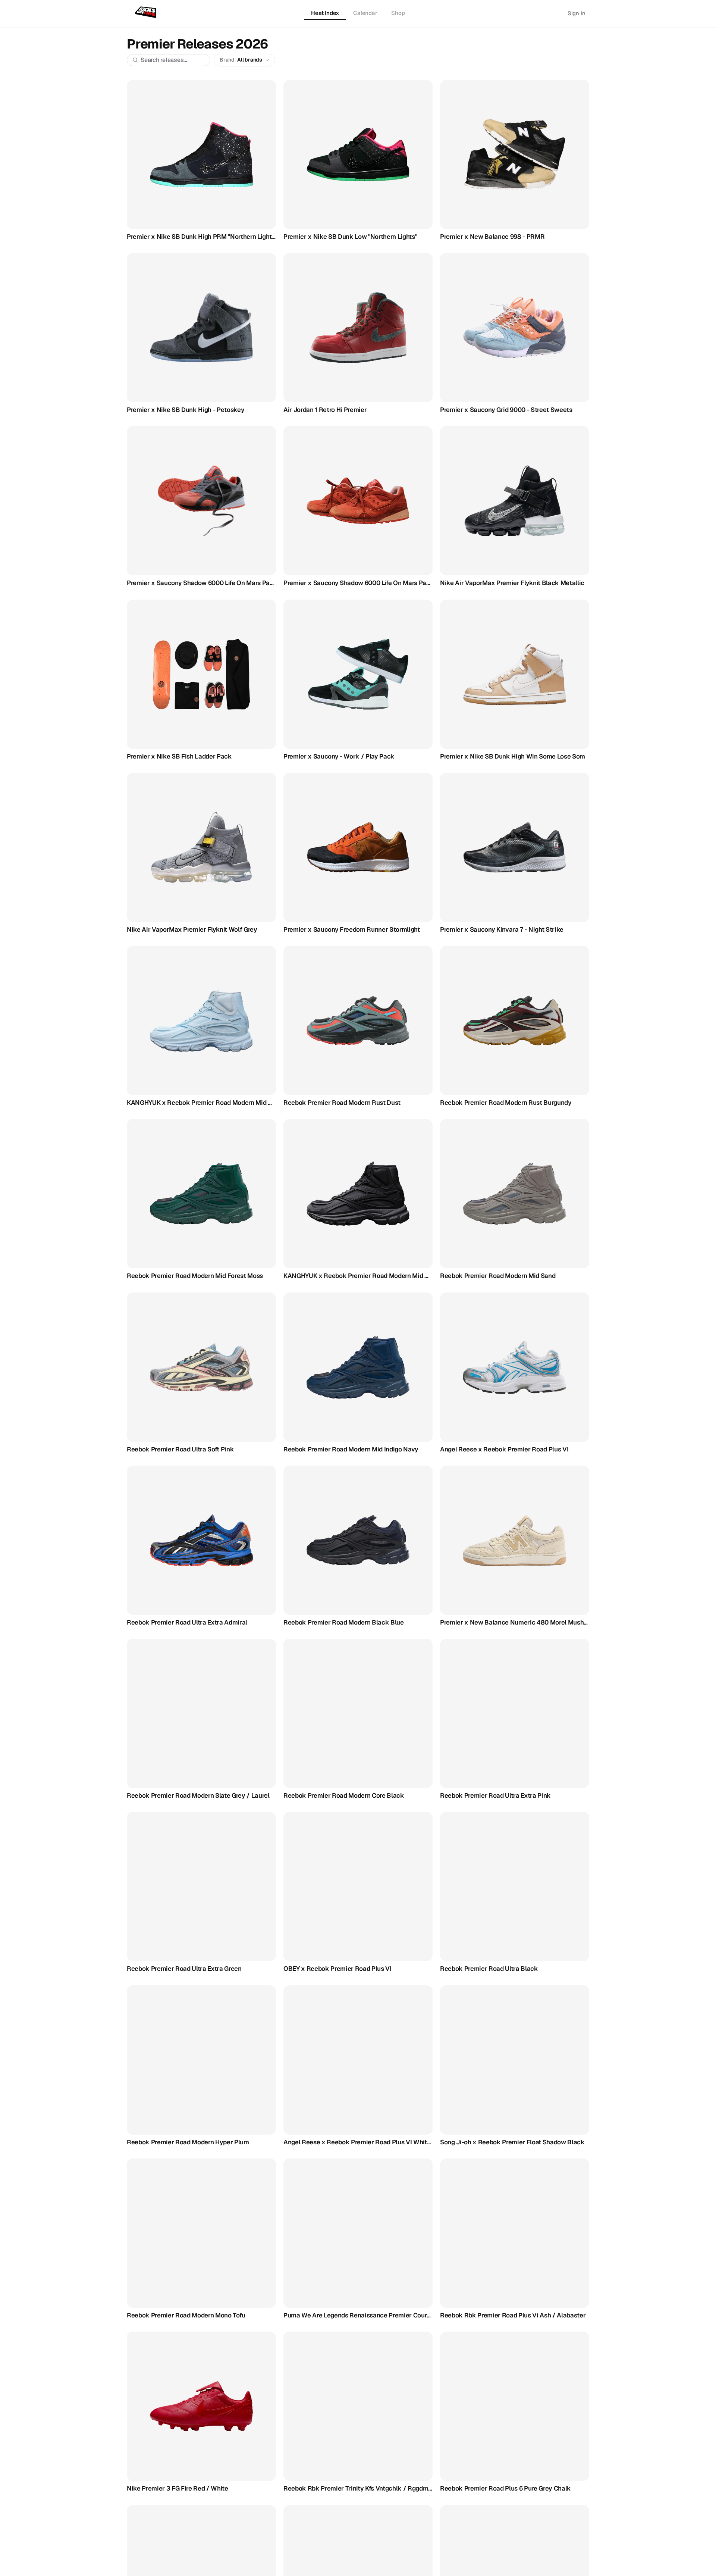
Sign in (577, 13)
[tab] (325, 13)
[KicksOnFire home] (147, 13)
